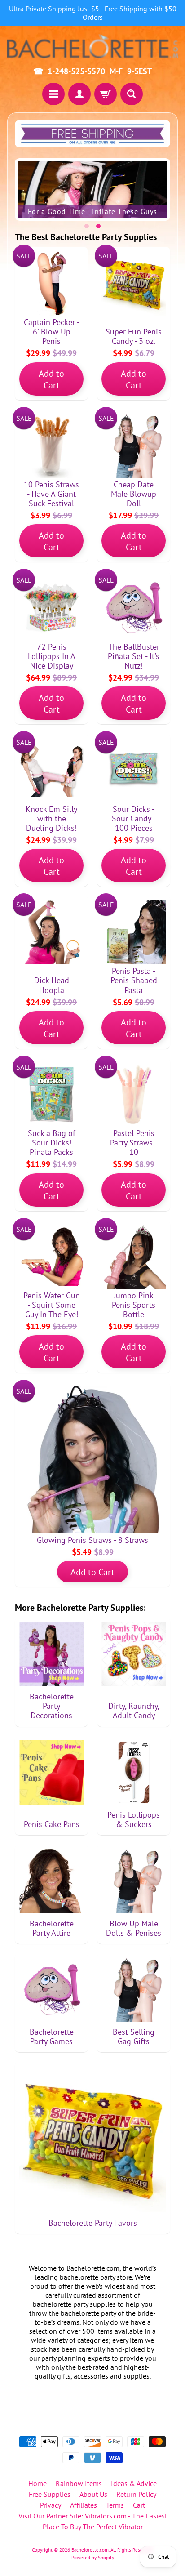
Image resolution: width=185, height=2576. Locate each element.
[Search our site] (132, 94)
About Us (93, 2494)
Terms (115, 2505)
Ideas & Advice (134, 2483)
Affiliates (84, 2505)
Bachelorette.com (90, 2550)
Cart (139, 2505)
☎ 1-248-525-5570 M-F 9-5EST (92, 71)
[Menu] (53, 94)
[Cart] (106, 94)
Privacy (51, 2505)
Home (37, 2483)
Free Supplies (50, 2494)
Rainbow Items (79, 2483)
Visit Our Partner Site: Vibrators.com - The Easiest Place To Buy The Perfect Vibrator (93, 2521)
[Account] (79, 94)
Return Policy (136, 2494)
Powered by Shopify (93, 2558)
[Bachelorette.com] (92, 46)
